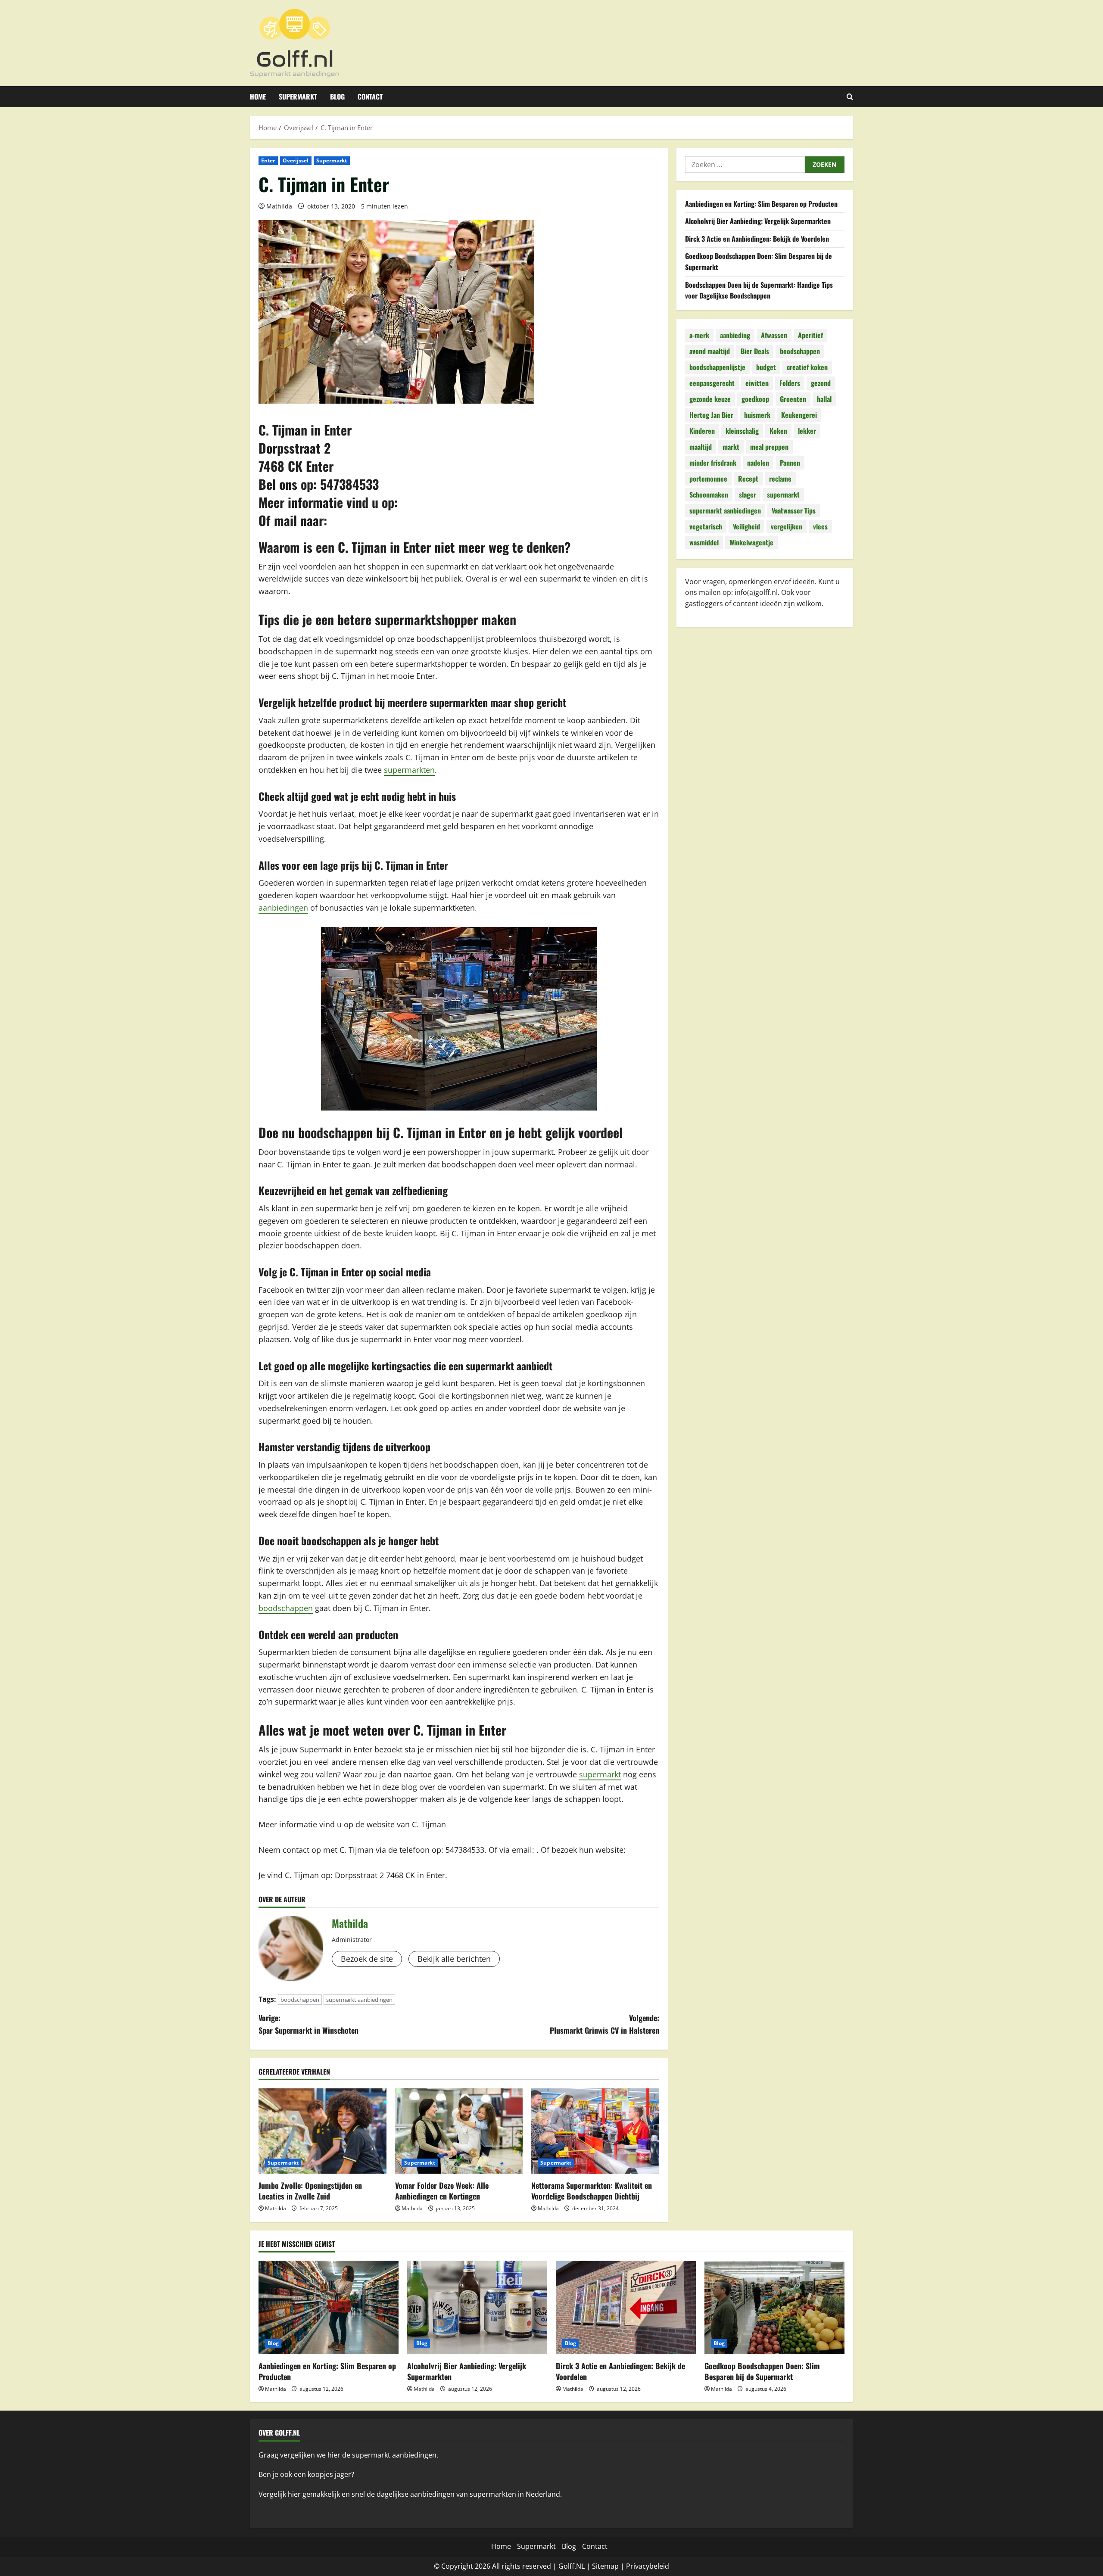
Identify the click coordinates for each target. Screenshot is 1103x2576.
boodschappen (286, 1608)
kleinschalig (742, 431)
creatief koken (807, 367)
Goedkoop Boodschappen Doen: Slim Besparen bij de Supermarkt (762, 2371)
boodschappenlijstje (717, 367)
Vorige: (308, 2024)
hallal (824, 399)
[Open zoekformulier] (850, 97)
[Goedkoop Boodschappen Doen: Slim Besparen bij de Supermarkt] (774, 2307)
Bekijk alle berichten (454, 1959)
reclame (780, 479)
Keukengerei (799, 415)
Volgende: (604, 2024)
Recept (748, 479)
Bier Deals (755, 352)
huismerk (757, 415)
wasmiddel (704, 543)
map (611, 2566)
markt (731, 447)
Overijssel (296, 160)
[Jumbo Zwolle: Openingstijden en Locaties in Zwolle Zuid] (322, 2131)
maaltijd (701, 447)
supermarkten (409, 770)
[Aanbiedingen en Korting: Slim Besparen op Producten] (329, 2307)
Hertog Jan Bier (711, 415)
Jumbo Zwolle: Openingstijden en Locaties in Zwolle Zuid (310, 2191)
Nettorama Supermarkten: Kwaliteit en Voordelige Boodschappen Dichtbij (592, 2191)
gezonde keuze (710, 399)
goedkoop (755, 399)
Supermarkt (298, 96)
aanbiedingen (283, 908)
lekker (807, 431)
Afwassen (774, 336)
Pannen (790, 463)
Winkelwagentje (751, 543)
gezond (821, 383)
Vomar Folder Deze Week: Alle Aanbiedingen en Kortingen (442, 2191)
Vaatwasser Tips (794, 511)
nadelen (758, 463)
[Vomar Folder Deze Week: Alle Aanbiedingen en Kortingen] (459, 2131)
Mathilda (279, 206)
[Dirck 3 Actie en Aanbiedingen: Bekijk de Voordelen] (626, 2307)
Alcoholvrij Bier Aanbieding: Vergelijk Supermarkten (758, 221)
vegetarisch (706, 527)
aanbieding (735, 336)
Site (598, 2566)
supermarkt (600, 1774)
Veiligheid (746, 527)
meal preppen (769, 447)
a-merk (699, 336)
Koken (778, 431)
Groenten (793, 399)
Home (258, 96)
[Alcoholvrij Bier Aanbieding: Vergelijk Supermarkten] (477, 2307)
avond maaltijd (710, 352)
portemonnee (708, 479)
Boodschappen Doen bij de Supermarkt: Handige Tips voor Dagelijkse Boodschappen (759, 290)
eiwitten (757, 383)
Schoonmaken (709, 495)
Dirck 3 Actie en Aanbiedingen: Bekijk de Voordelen (757, 239)
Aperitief (810, 336)
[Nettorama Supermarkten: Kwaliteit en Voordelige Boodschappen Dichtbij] (595, 2131)
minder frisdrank (713, 463)
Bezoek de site (367, 1959)
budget (766, 367)
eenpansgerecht (712, 383)
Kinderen (702, 431)
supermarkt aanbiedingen (359, 2000)
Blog (337, 96)
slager (748, 495)
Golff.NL (572, 2566)
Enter (268, 160)
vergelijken (787, 527)
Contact (370, 96)
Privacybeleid (648, 2566)
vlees (820, 527)
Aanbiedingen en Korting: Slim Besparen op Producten (761, 204)
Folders (790, 383)
